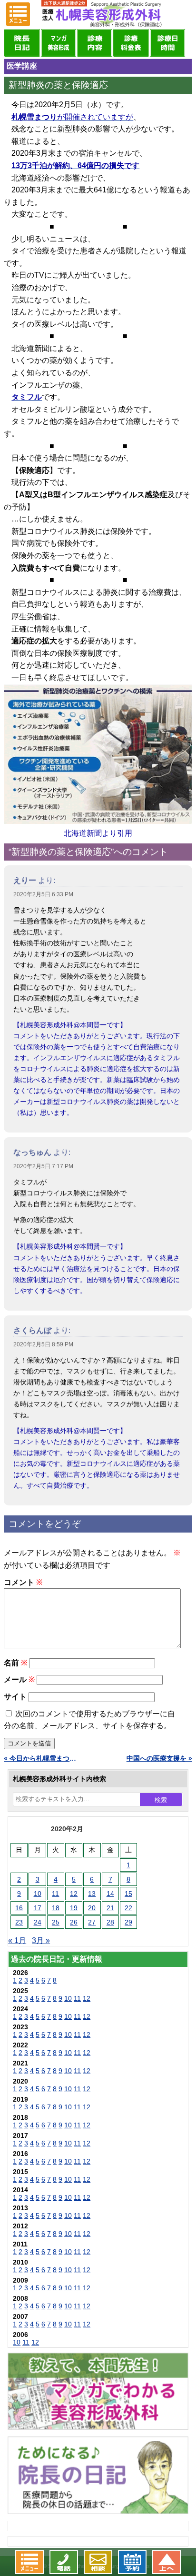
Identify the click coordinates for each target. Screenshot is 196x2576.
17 (38, 1908)
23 (19, 1922)
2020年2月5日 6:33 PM (43, 894)
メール (19, 1679)
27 (92, 1922)
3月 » (41, 1940)
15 (128, 1894)
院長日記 (22, 43)
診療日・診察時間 (167, 43)
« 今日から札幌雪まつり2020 (41, 1758)
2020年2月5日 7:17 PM (43, 1166)
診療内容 (95, 43)
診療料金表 (131, 43)
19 (74, 1908)
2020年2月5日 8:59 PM (43, 1344)
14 (110, 1894)
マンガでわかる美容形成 (59, 43)
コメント (23, 1582)
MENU (18, 14)
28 (110, 1922)
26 (74, 1922)
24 (38, 1922)
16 (19, 1908)
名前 (15, 1663)
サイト (15, 1697)
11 (55, 1894)
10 (38, 1894)
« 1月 (17, 1940)
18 (56, 1908)
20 (92, 1908)
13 (92, 1894)
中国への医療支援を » (159, 1758)
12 (74, 1894)
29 (128, 1922)
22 (128, 1908)
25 (56, 1922)
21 (110, 1908)
